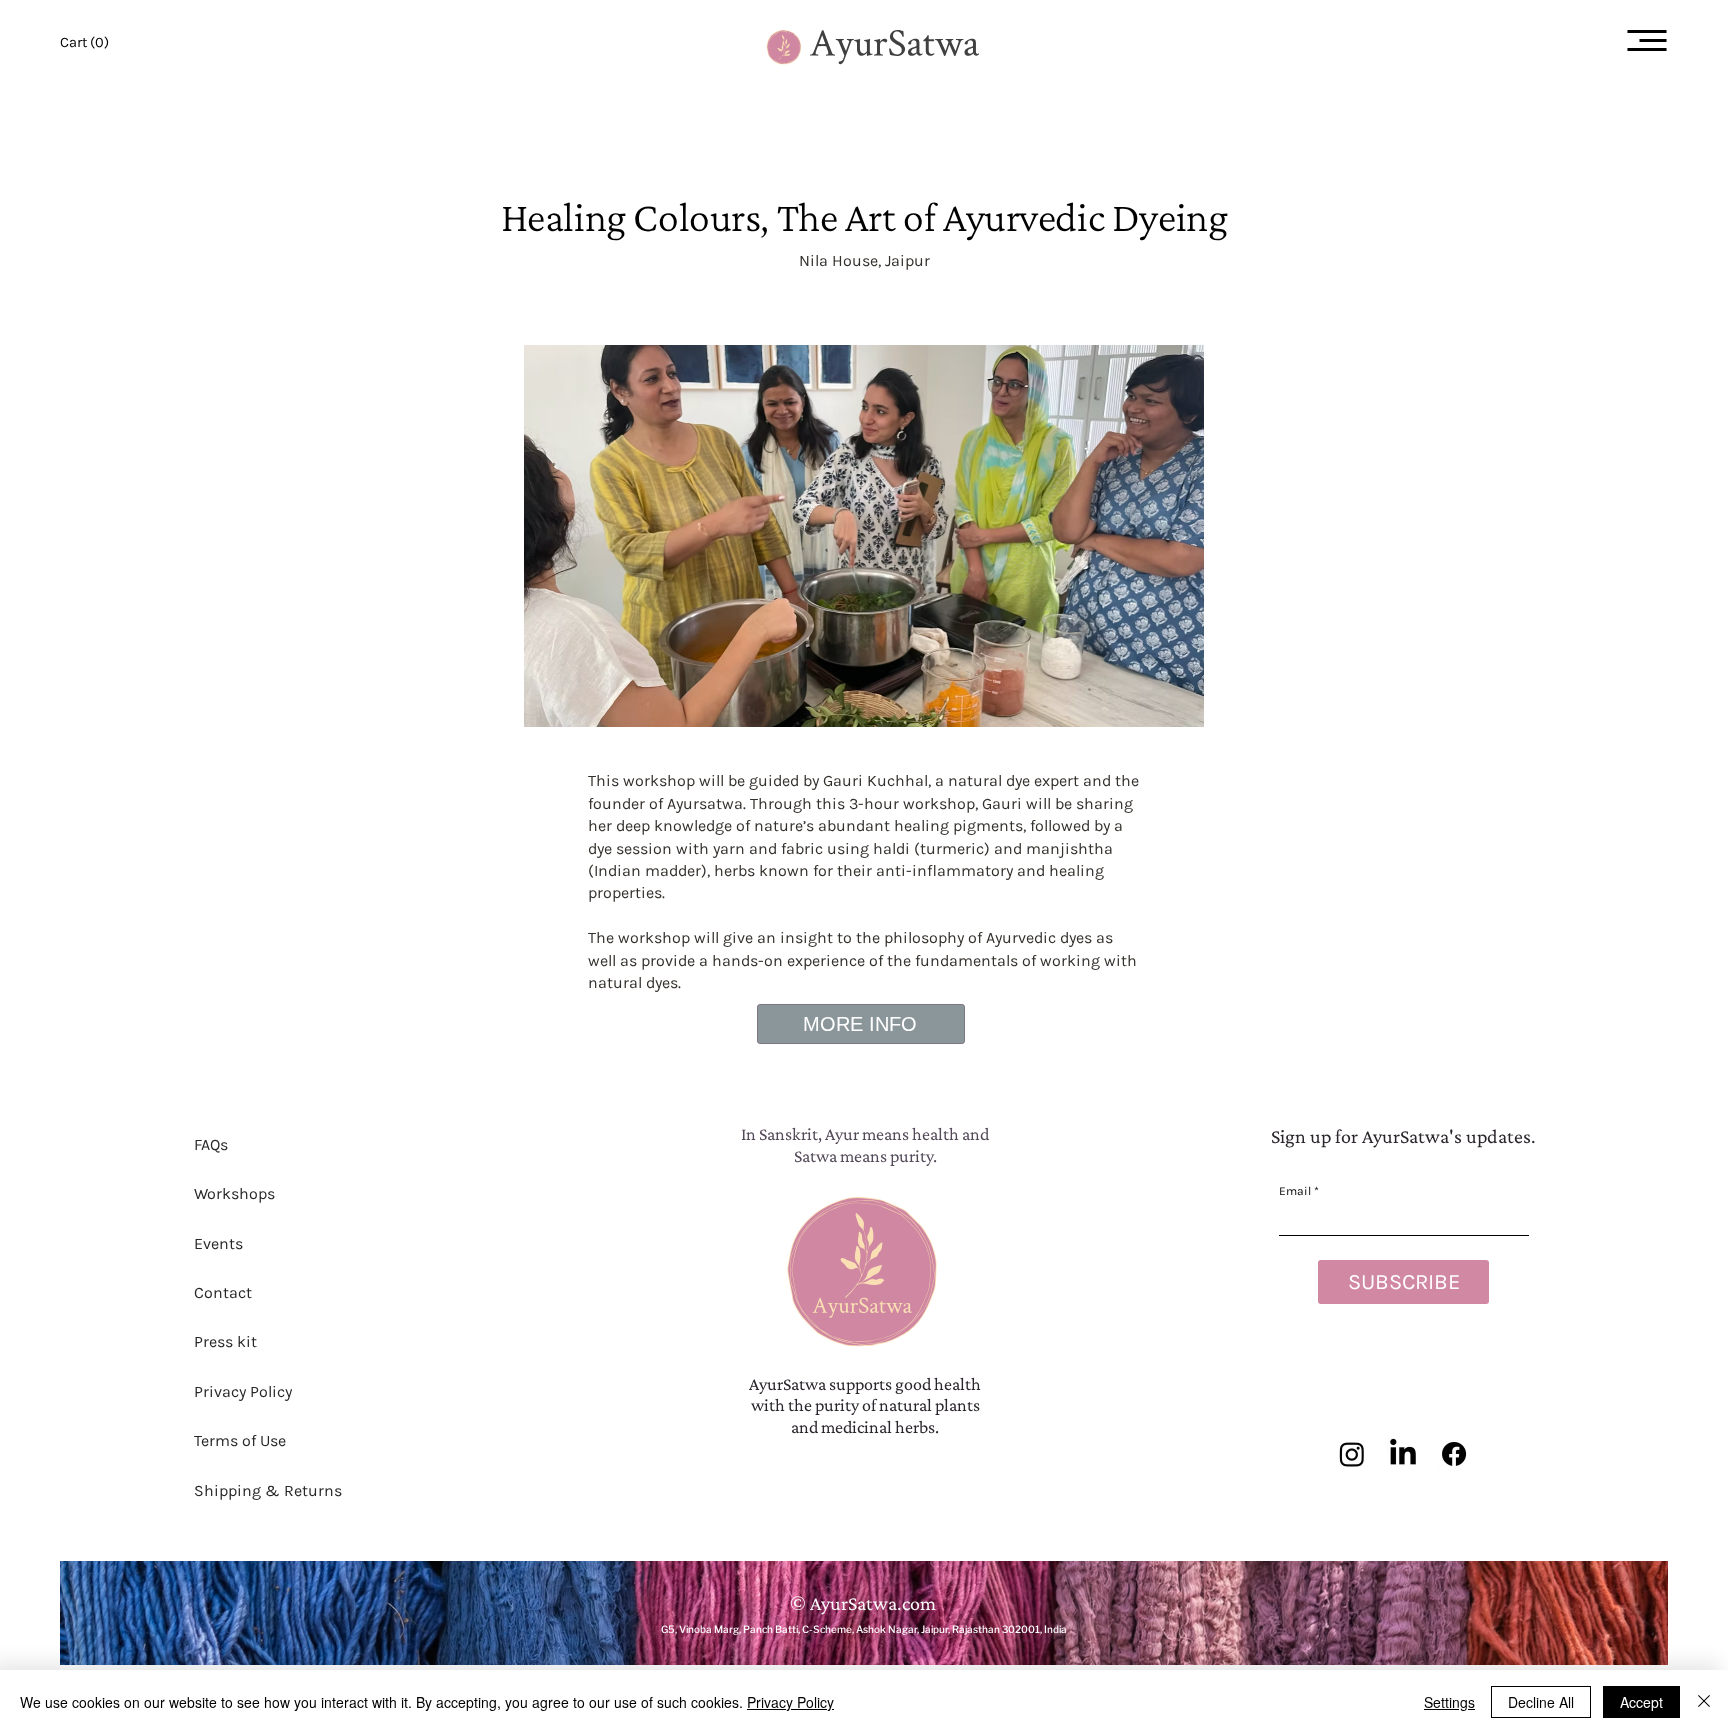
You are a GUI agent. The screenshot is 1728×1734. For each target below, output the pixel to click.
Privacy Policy (790, 1702)
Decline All (1541, 1702)
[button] (84, 42)
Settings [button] (1449, 1702)
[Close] (1704, 1702)
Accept (1641, 1702)
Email (1296, 1191)
